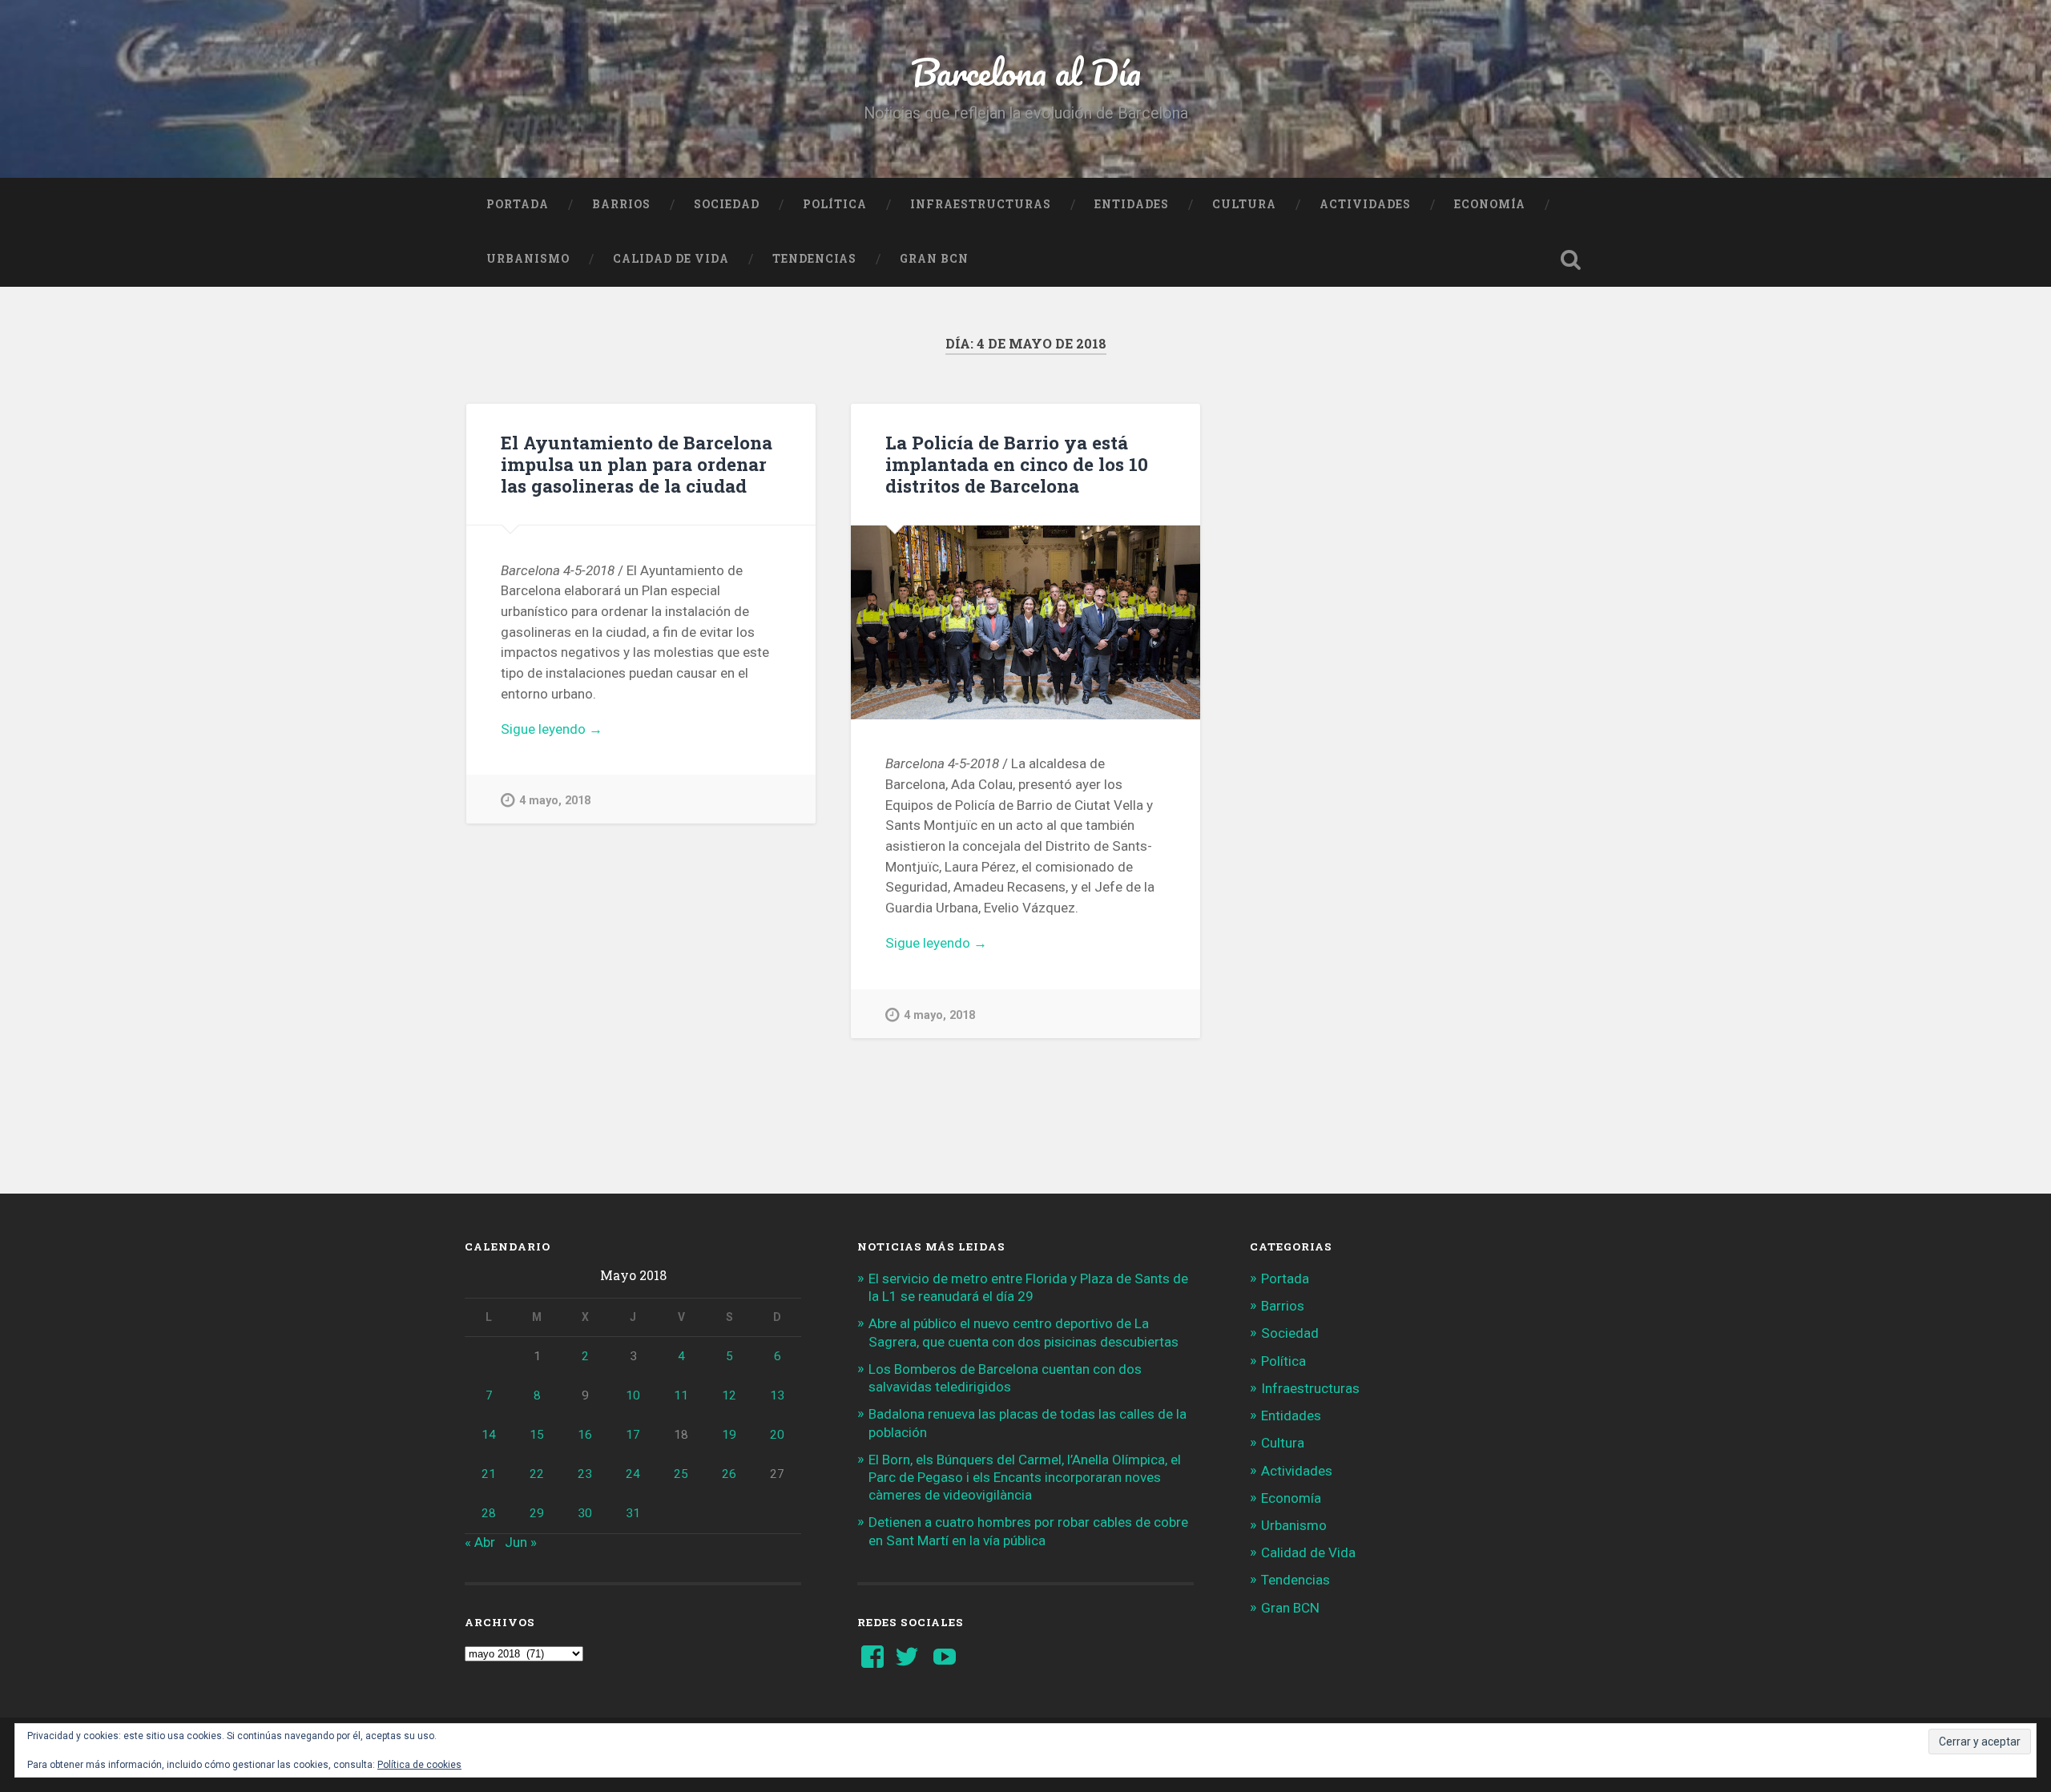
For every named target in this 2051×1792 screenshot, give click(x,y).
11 (681, 1395)
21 (489, 1474)
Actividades (1365, 204)
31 (633, 1513)
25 (681, 1474)
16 (585, 1435)
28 (489, 1513)
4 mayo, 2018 (555, 801)
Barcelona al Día (1026, 72)
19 (729, 1435)
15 (537, 1435)
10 (633, 1395)
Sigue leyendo (586, 730)
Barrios (621, 204)
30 (585, 1513)
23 (585, 1474)
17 (633, 1435)
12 (729, 1395)
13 (777, 1395)
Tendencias (814, 259)
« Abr (480, 1542)
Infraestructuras (981, 204)
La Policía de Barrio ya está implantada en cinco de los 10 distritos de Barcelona (1017, 464)
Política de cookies (419, 1765)
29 (537, 1513)
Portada (518, 204)
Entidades (1132, 204)
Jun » (521, 1542)
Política (835, 204)
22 (537, 1474)
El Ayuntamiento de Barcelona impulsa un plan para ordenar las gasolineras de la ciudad (637, 464)
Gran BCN (934, 259)
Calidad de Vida (671, 259)
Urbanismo (528, 259)
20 (777, 1435)
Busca (1570, 260)
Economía (1490, 204)
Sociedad (727, 204)
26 (729, 1474)
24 (633, 1474)
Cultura (1244, 204)
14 (489, 1435)
